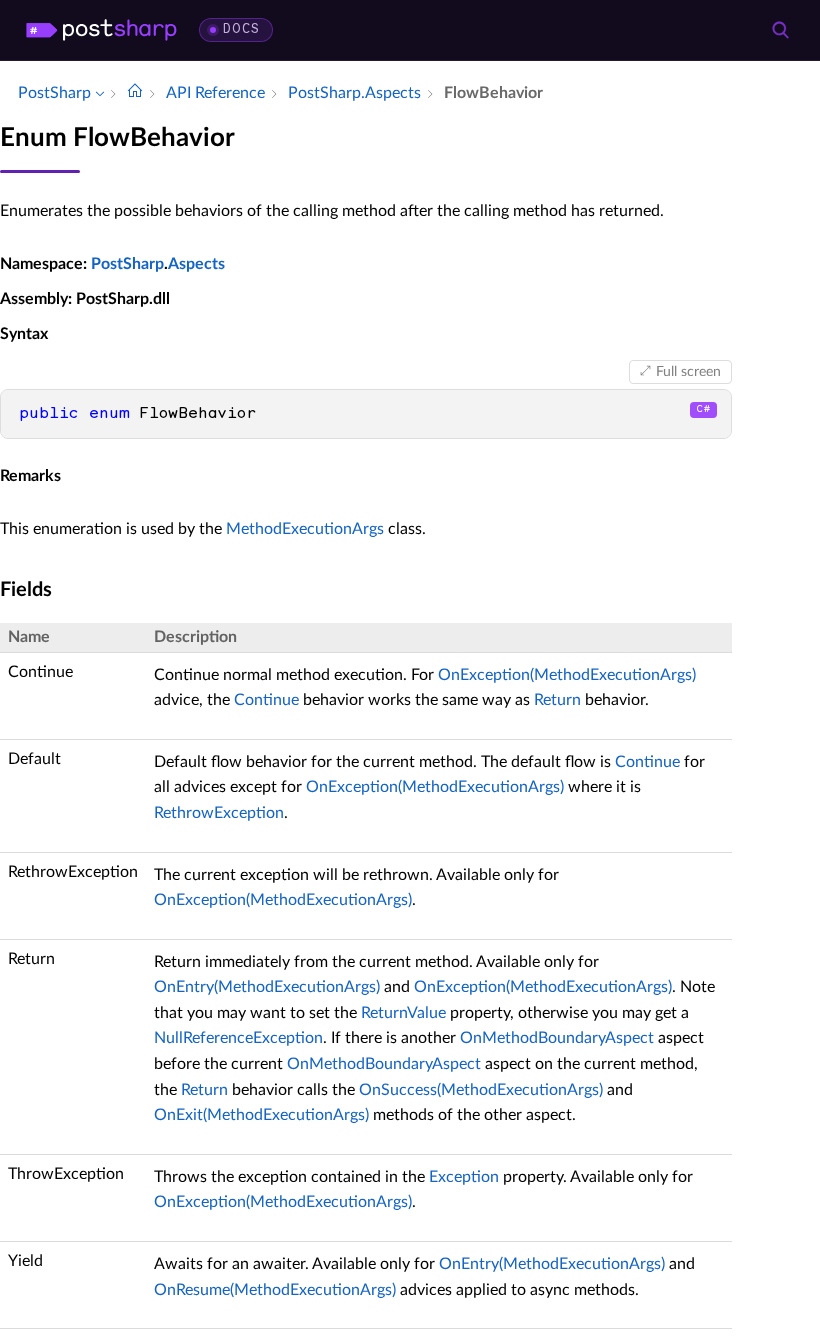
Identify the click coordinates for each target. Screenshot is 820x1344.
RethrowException (219, 813)
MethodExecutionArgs (305, 529)
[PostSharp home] (101, 30)
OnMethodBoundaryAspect (557, 1038)
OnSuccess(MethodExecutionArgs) (481, 1090)
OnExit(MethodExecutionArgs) (261, 1115)
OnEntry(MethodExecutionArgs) (267, 987)
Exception (464, 1177)
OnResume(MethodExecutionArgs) (275, 1290)
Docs (241, 29)
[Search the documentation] (780, 30)
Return (557, 700)
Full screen (688, 372)
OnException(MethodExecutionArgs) (567, 675)
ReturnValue (403, 1013)
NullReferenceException (238, 1038)
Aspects (196, 264)
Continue (266, 700)
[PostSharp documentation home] (135, 93)
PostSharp (127, 264)
